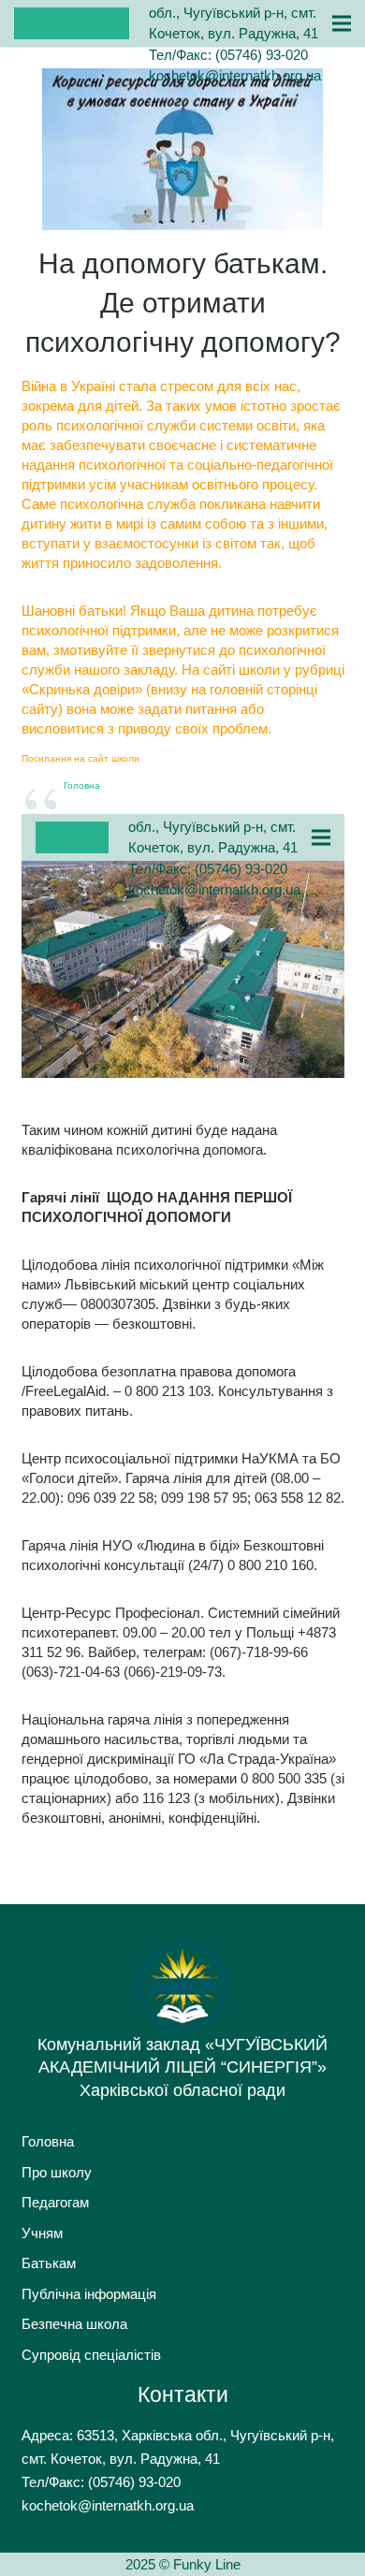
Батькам (49, 2263)
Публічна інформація (89, 2294)
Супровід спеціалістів (91, 2355)
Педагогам (55, 2202)
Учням (42, 2233)
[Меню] (342, 23)
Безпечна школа (74, 2324)
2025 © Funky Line (183, 2564)
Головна (82, 786)
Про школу (57, 2172)
